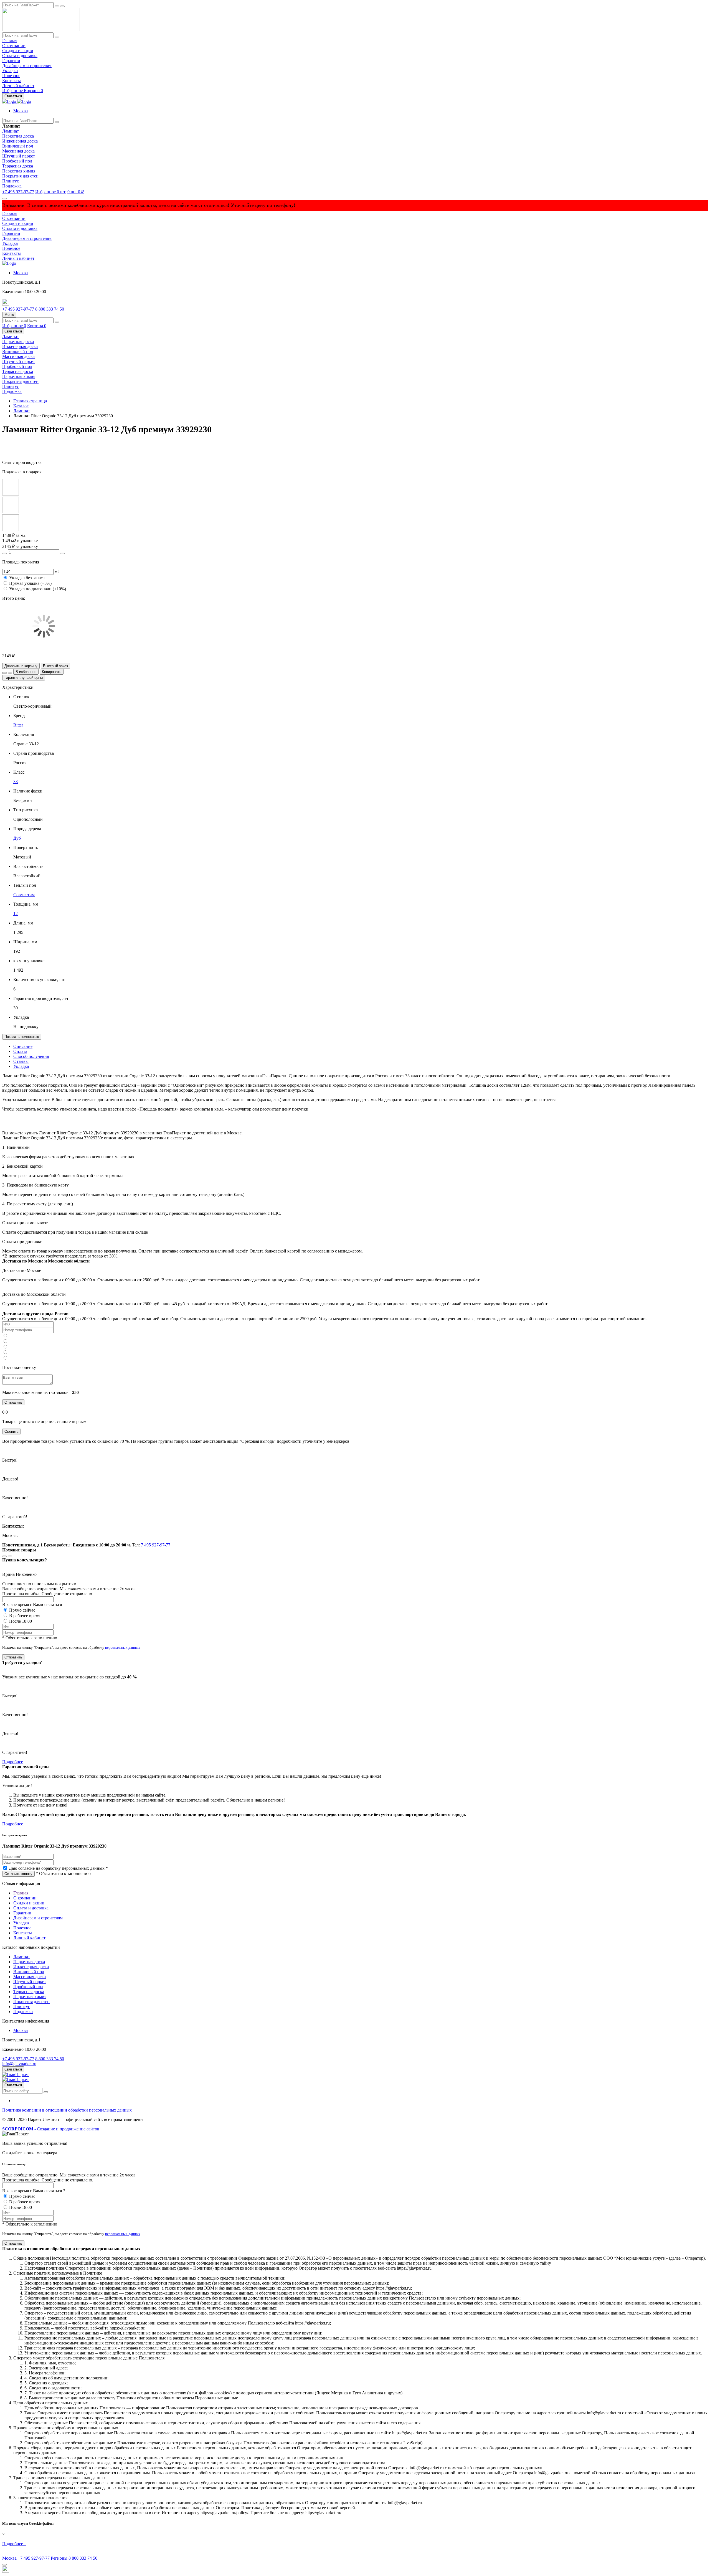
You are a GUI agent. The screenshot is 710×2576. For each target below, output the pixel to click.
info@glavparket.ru (19, 2064)
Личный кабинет (18, 86)
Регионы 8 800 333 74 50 (74, 2558)
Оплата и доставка (20, 56)
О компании (14, 46)
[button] (21, 111)
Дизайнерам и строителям (27, 66)
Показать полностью (22, 1037)
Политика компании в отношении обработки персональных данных (67, 2110)
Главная (10, 41)
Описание (23, 1046)
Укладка (10, 71)
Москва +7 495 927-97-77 (26, 2558)
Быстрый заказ (55, 666)
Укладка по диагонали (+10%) (38, 589)
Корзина (33, 91)
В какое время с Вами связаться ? (34, 2191)
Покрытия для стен (20, 176)
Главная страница (30, 401)
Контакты (12, 81)
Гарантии (11, 61)
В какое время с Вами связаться (32, 1605)
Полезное (11, 76)
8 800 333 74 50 (50, 309)
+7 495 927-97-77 (18, 192)
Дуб (17, 838)
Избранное (13, 91)
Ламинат (11, 131)
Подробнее (13, 1762)
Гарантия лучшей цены (24, 678)
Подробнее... (14, 2544)
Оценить (12, 1431)
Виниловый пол (18, 146)
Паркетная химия (19, 171)
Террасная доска (18, 166)
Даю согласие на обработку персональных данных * (58, 1868)
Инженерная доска (20, 141)
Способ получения (31, 1056)
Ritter (18, 725)
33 (16, 782)
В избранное (26, 672)
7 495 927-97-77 (156, 1545)
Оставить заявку (18, 1874)
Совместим (24, 895)
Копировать (52, 672)
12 (16, 914)
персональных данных (123, 1648)
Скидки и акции (18, 51)
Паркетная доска (18, 136)
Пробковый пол (17, 161)
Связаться (13, 96)
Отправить (13, 1402)
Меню (9, 315)
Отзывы (21, 1061)
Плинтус (11, 181)
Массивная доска (18, 151)
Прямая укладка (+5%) (30, 583)
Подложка (12, 186)
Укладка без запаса (27, 578)
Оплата (20, 1051)
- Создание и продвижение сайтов (51, 2129)
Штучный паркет (19, 156)
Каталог (21, 406)
